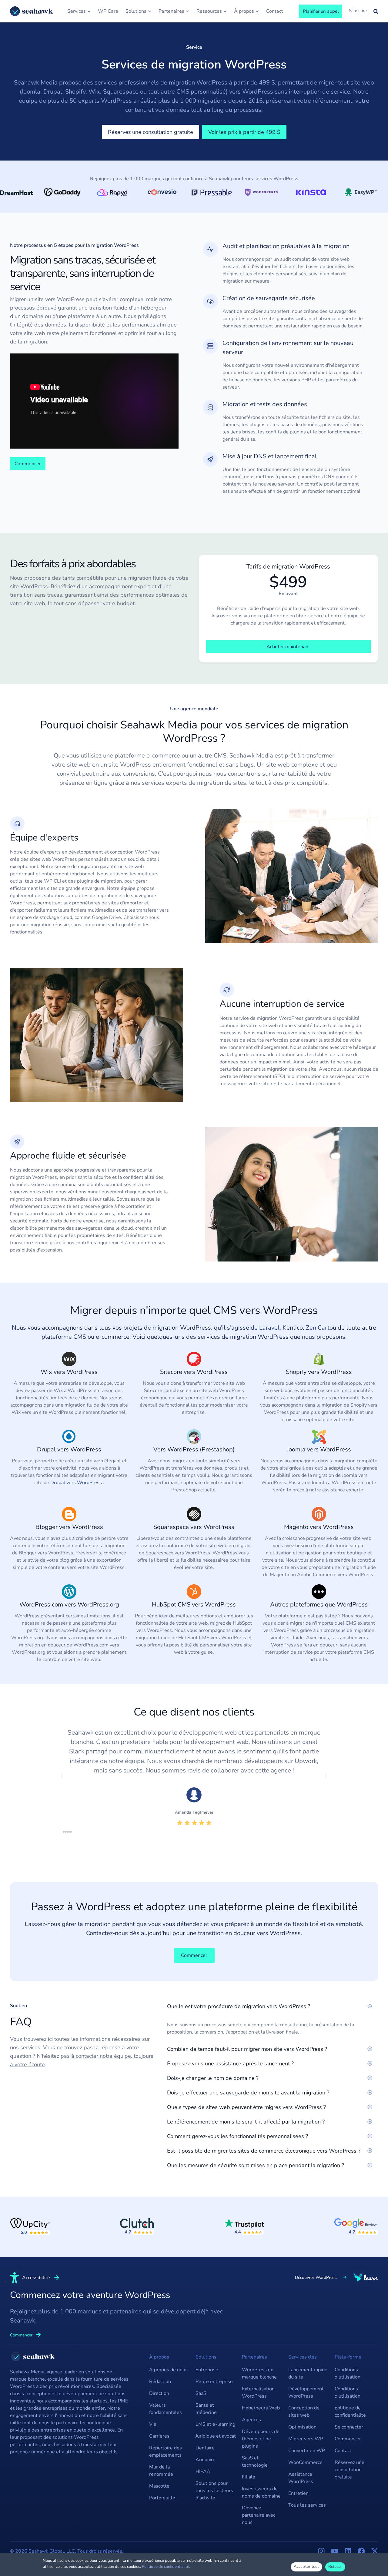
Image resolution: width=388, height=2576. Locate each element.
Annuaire (206, 2460)
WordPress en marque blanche (259, 2373)
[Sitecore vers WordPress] (194, 1359)
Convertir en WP (307, 2451)
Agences (251, 2420)
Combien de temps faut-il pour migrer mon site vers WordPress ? (247, 2049)
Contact (343, 2451)
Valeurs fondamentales (166, 2409)
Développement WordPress (306, 2392)
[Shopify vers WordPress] (319, 1359)
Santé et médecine (206, 2409)
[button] (62, 1776)
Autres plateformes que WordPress (319, 1605)
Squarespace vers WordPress (194, 1527)
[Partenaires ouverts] (187, 11)
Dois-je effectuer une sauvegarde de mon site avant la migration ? (248, 2093)
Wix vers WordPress (69, 1372)
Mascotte (159, 2486)
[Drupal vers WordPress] (69, 1437)
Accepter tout (306, 2567)
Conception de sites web (304, 2412)
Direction (159, 2393)
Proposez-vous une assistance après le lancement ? (230, 2064)
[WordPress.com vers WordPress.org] (69, 1592)
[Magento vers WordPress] (319, 1514)
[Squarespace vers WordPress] (194, 1514)
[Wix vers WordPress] (69, 1359)
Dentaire (205, 2448)
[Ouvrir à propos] (257, 11)
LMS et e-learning (215, 2424)
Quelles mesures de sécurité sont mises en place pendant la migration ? (256, 2165)
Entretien (298, 2493)
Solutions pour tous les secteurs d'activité (214, 2491)
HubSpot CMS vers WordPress (194, 1605)
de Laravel (265, 1328)
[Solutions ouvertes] (150, 11)
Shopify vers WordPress (319, 1372)
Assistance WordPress (301, 2478)
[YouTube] (335, 2551)
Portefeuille (162, 2498)
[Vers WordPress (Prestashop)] (194, 1437)
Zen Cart (318, 1328)
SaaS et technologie (255, 2462)
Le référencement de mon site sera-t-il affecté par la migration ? (246, 2122)
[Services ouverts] (89, 11)
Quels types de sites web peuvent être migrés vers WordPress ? (246, 2107)
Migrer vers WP (306, 2439)
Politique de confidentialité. (166, 2567)
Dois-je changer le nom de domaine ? (213, 2078)
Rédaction (160, 2382)
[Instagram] (321, 2551)
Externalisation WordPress (258, 2392)
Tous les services (307, 2505)
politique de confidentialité (350, 2412)
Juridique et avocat (216, 2436)
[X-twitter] (375, 2551)
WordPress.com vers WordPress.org (69, 1605)
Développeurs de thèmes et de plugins (261, 2439)
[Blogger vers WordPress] (69, 1514)
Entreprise (207, 2370)
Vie (153, 2424)
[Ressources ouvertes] (225, 11)
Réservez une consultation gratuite (350, 2470)
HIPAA (203, 2472)
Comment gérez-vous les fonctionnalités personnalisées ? (237, 2136)
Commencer (348, 2439)
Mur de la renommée (161, 2471)
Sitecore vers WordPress (194, 1372)
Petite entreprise (214, 2382)
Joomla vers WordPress (319, 1449)
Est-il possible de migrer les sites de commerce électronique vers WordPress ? (264, 2151)
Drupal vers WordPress (69, 1449)
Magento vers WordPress (319, 1527)
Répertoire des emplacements (166, 2452)
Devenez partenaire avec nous (259, 2515)
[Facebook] (361, 2551)
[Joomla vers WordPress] (319, 1437)
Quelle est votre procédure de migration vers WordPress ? (239, 2006)
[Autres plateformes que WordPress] (319, 1592)
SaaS (201, 2393)
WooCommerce (305, 2462)
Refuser (335, 2567)
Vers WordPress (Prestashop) (194, 1449)
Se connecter (349, 2427)
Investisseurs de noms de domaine (261, 2492)
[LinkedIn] (348, 2551)
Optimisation (302, 2427)
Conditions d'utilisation (348, 2373)
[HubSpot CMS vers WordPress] (194, 1592)
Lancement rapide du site (308, 2373)
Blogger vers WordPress (69, 1527)
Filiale (249, 2477)
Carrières (159, 2436)
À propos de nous (168, 2370)
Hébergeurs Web (261, 2408)
